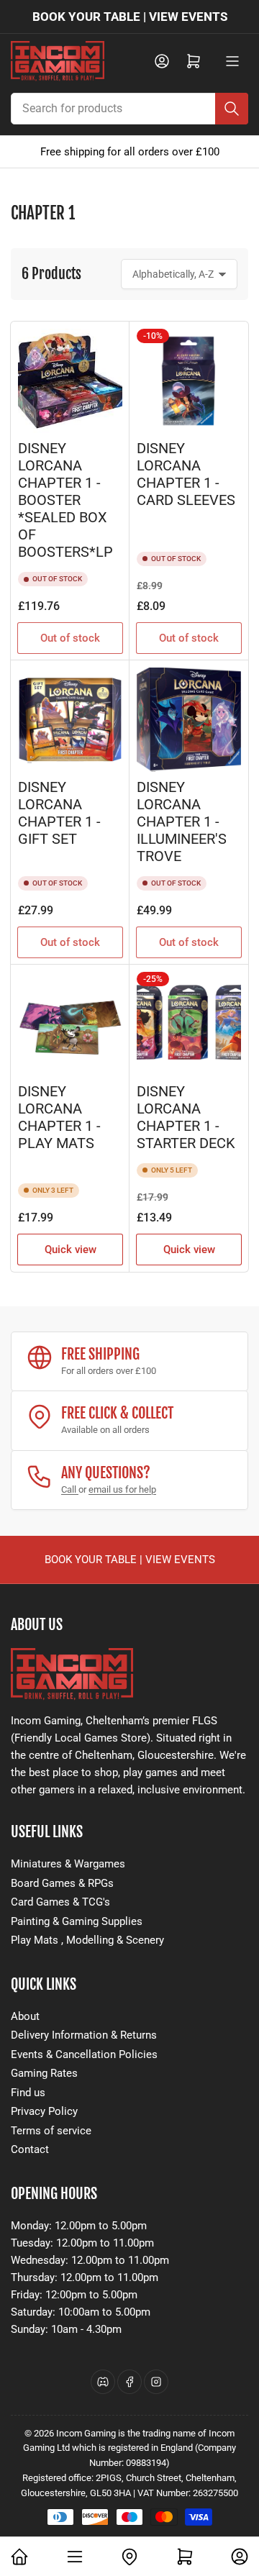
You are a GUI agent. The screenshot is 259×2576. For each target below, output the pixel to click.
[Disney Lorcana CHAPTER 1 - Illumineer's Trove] (189, 720)
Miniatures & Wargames (68, 1864)
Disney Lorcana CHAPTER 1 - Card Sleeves (186, 474)
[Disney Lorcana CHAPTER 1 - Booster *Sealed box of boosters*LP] (70, 381)
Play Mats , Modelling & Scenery (87, 1940)
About (25, 2016)
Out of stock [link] (189, 638)
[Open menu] (232, 61)
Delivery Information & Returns (84, 2035)
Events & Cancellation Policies (84, 2054)
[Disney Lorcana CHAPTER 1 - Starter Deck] (189, 1024)
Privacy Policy (44, 2111)
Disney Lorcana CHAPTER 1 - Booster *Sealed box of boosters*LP (65, 500)
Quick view (71, 1250)
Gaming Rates (44, 2073)
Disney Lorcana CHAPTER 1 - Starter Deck (186, 1118)
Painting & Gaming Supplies (77, 1921)
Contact (30, 2149)
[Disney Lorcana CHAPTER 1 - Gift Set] (70, 720)
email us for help (122, 1489)
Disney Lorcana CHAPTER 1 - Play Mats (59, 1118)
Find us (28, 2093)
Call (70, 1489)
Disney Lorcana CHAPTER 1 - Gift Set (59, 813)
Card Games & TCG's (60, 1902)
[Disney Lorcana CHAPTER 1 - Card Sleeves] (189, 381)
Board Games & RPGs (62, 1883)
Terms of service (51, 2131)
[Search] (232, 109)
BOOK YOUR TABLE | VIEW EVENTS (130, 17)
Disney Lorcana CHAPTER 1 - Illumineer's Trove (182, 822)
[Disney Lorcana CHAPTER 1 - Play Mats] (70, 1024)
